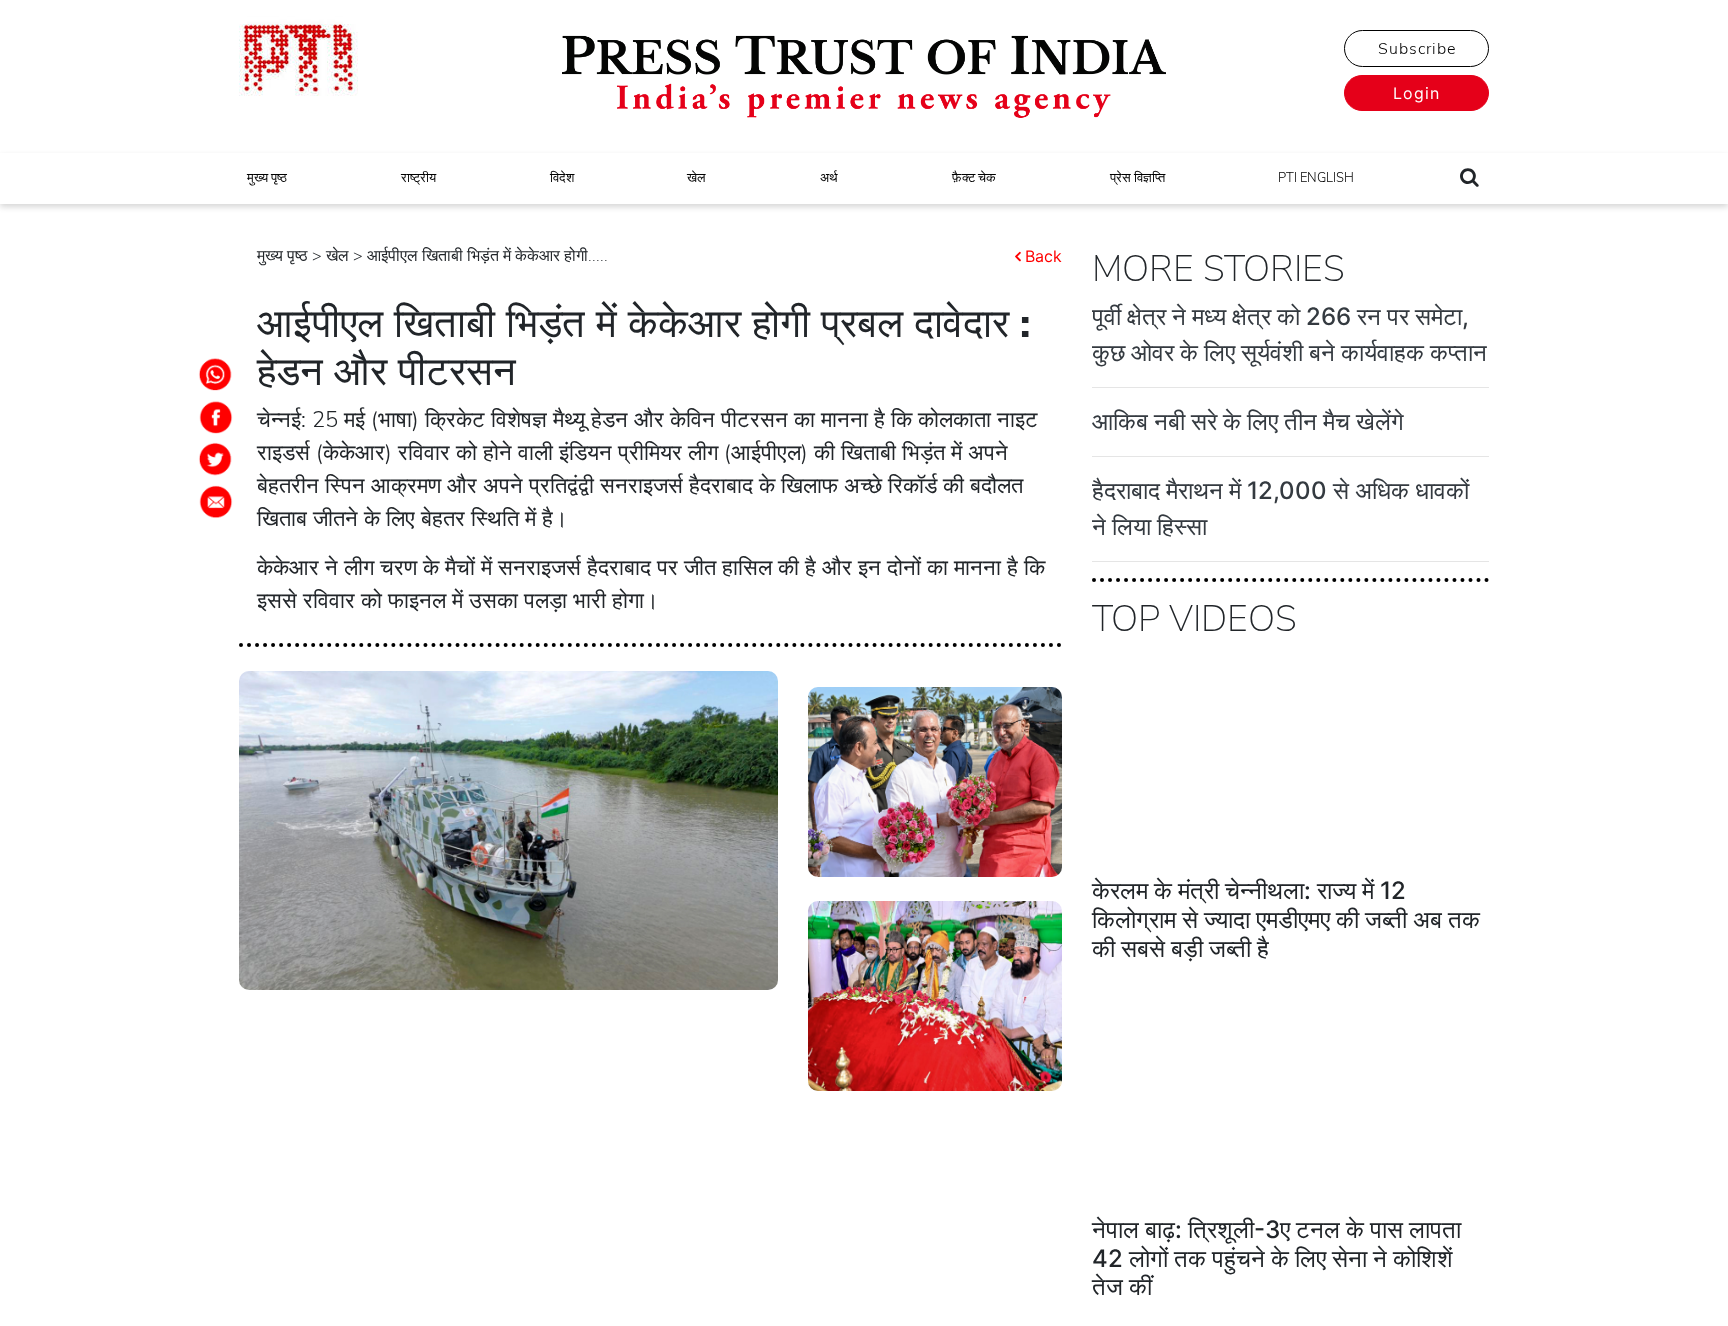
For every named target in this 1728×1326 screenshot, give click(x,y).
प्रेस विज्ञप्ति (1137, 178)
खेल (696, 178)
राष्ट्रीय (418, 178)
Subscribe (1417, 49)
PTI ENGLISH (1316, 178)
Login (1416, 93)
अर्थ (829, 178)
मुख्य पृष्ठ (267, 178)
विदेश (562, 178)
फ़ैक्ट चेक (974, 178)
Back (1043, 256)
